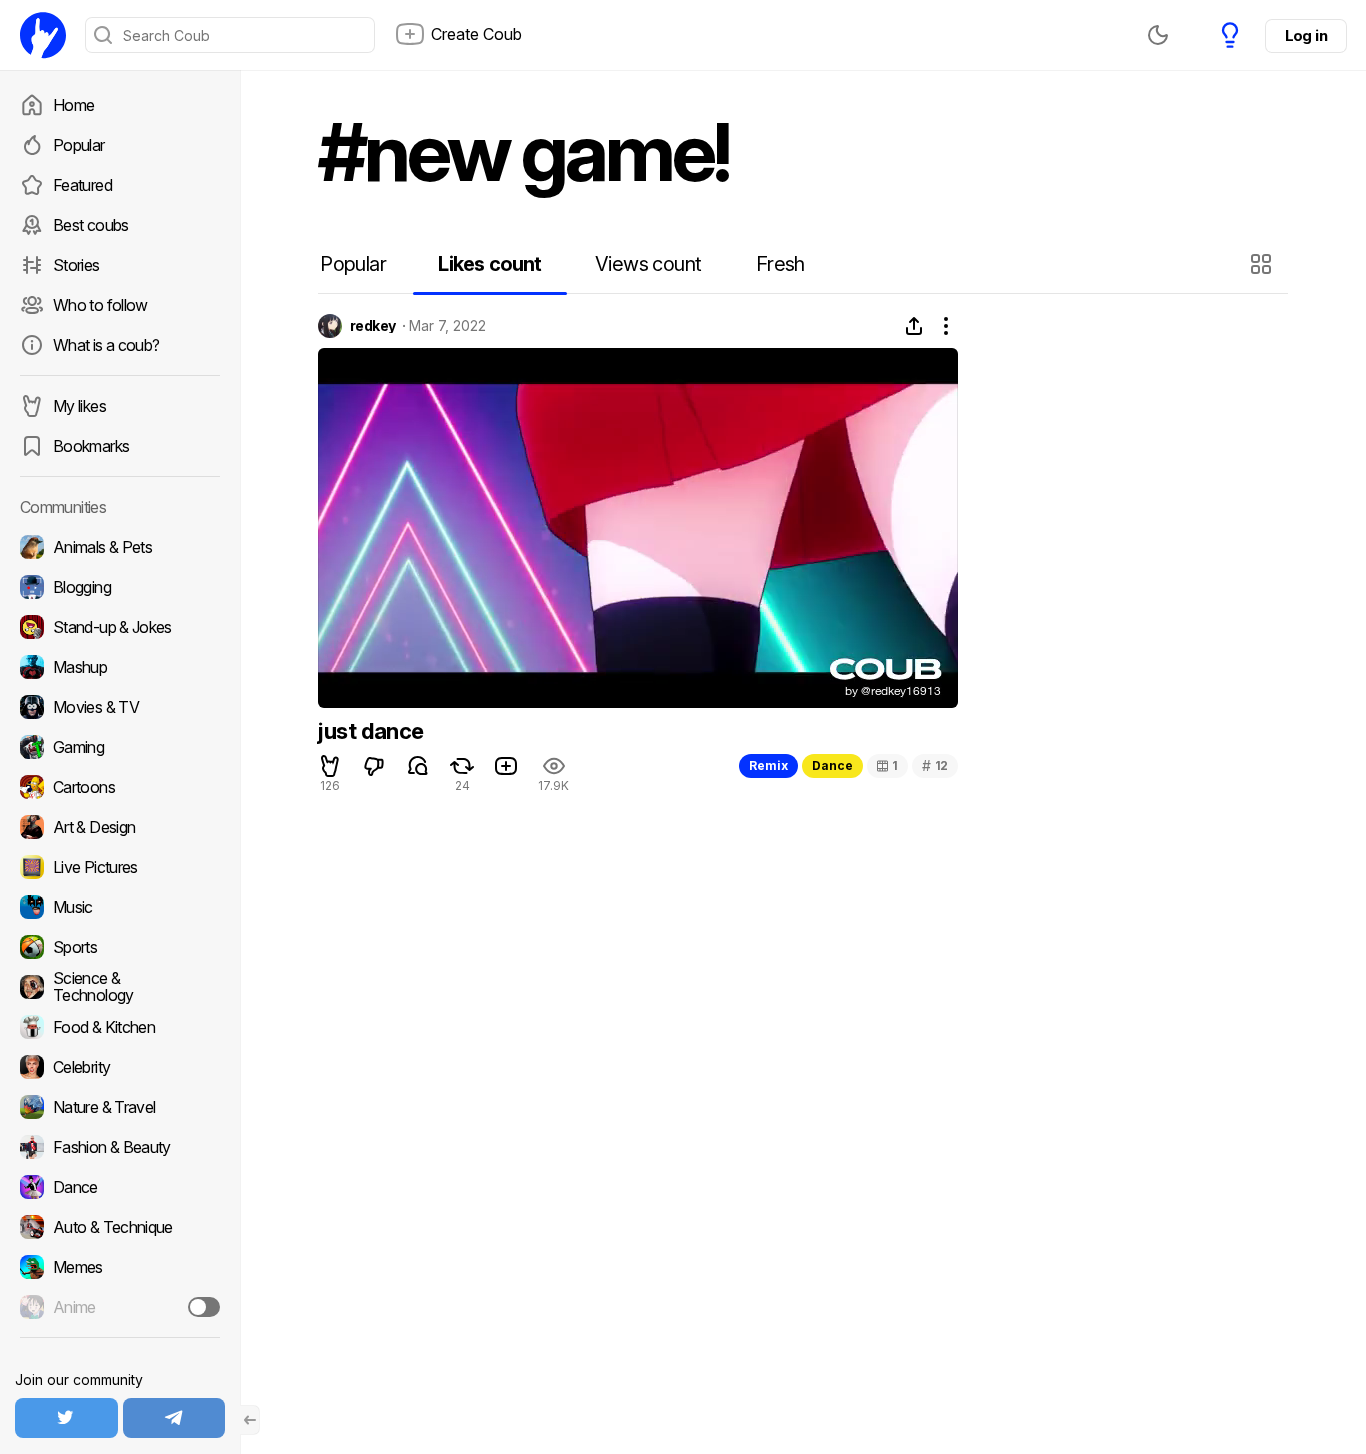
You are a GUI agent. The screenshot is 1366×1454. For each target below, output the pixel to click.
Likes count (489, 264)
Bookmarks (91, 446)
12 (935, 765)
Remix (768, 765)
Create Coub (476, 34)
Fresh (780, 264)
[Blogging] (120, 587)
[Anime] (120, 1307)
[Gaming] (120, 747)
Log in (1306, 35)
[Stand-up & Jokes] (120, 627)
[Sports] (120, 947)
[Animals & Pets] (120, 547)
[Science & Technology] (120, 987)
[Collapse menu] (250, 1420)
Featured (82, 185)
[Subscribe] (204, 1307)
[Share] (914, 326)
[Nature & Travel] (120, 1107)
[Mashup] (120, 667)
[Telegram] (174, 1418)
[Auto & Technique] (120, 1227)
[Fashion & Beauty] (120, 1147)
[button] (1263, 264)
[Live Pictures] (120, 867)
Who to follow (100, 305)
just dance (371, 731)
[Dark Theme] (1158, 35)
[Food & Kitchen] (120, 1027)
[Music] (120, 907)
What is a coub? (106, 345)
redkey (373, 326)
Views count (648, 264)
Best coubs (91, 225)
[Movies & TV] (120, 707)
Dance (832, 765)
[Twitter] (66, 1418)
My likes (79, 406)
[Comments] (418, 766)
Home (73, 105)
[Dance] (120, 1187)
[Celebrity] (120, 1067)
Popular (79, 145)
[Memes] (120, 1267)
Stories (76, 265)
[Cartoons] (120, 787)
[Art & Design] (120, 827)
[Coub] (43, 35)
